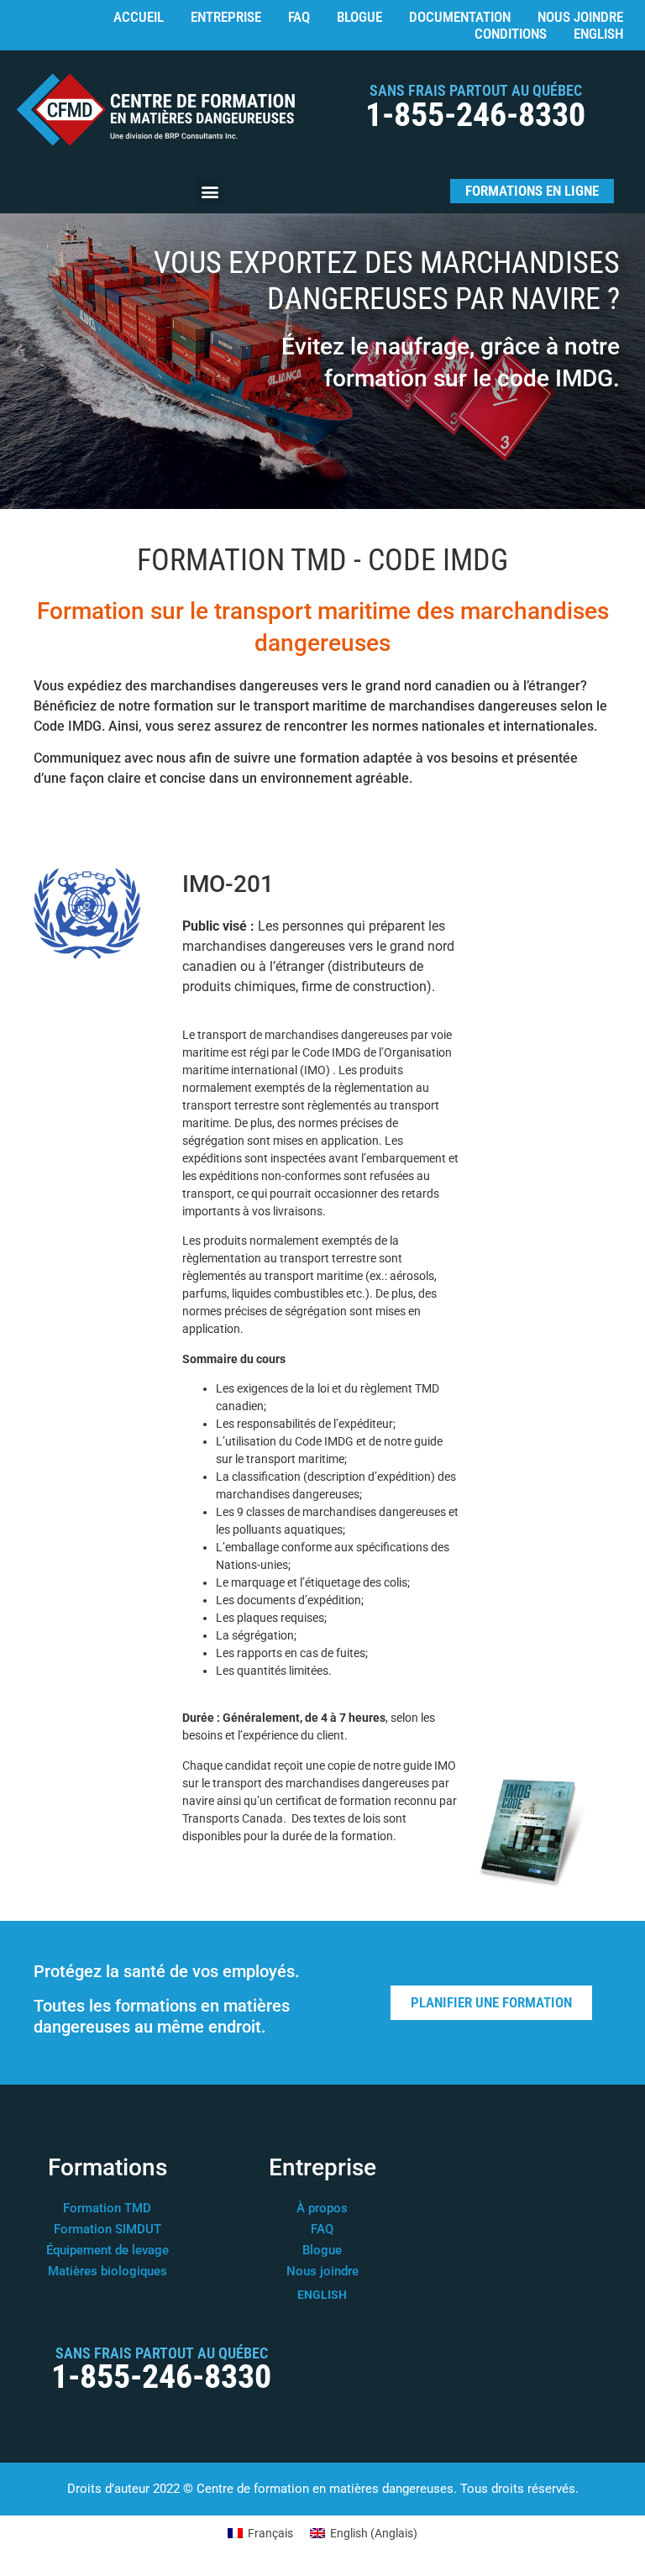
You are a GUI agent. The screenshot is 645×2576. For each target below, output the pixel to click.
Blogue (359, 17)
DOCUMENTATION (460, 17)
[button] (210, 191)
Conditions (511, 34)
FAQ (299, 17)
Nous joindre (580, 17)
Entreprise (226, 17)
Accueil (139, 17)
